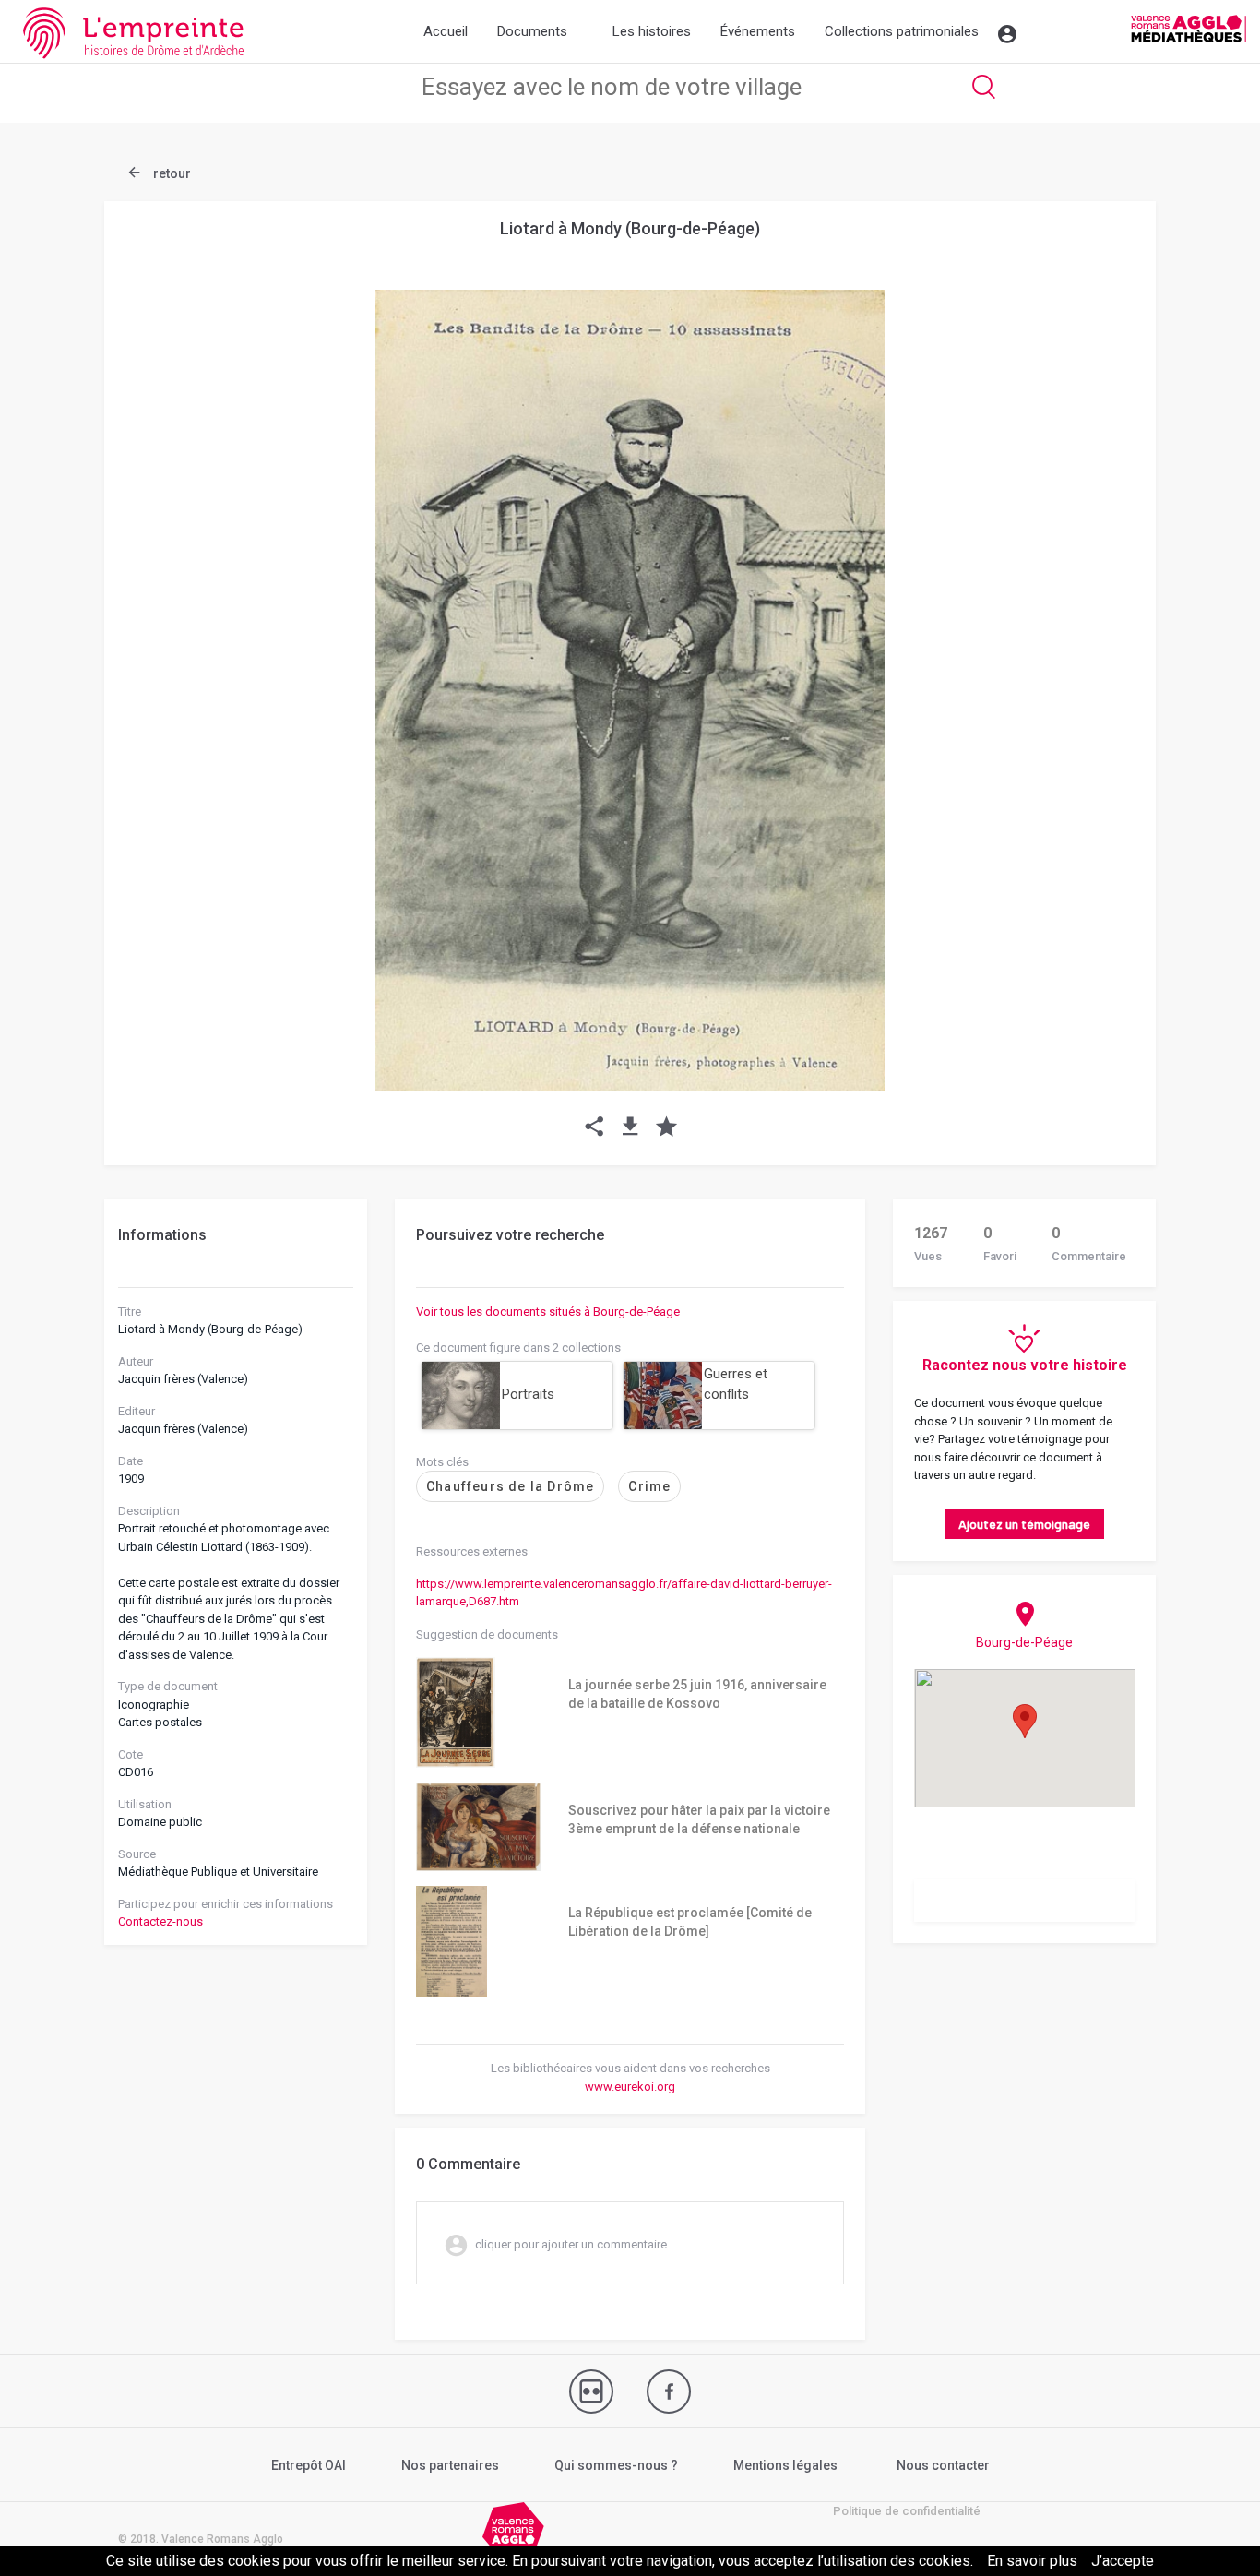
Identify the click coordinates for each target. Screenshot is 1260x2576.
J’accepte (1123, 2561)
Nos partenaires (450, 2465)
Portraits (528, 1394)
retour (171, 173)
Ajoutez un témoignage (1024, 1524)
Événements (758, 31)
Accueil (446, 31)
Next (1096, 646)
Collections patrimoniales (902, 31)
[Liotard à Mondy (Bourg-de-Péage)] (630, 691)
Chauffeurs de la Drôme (510, 1486)
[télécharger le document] (630, 1128)
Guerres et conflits (736, 1384)
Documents (532, 31)
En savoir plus (1032, 2561)
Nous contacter (943, 2465)
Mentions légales (785, 2465)
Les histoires (652, 31)
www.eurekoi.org (630, 2087)
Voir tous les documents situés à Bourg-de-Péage (548, 1312)
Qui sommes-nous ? (616, 2465)
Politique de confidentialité (907, 2511)
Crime (649, 1486)
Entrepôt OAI (309, 2465)
